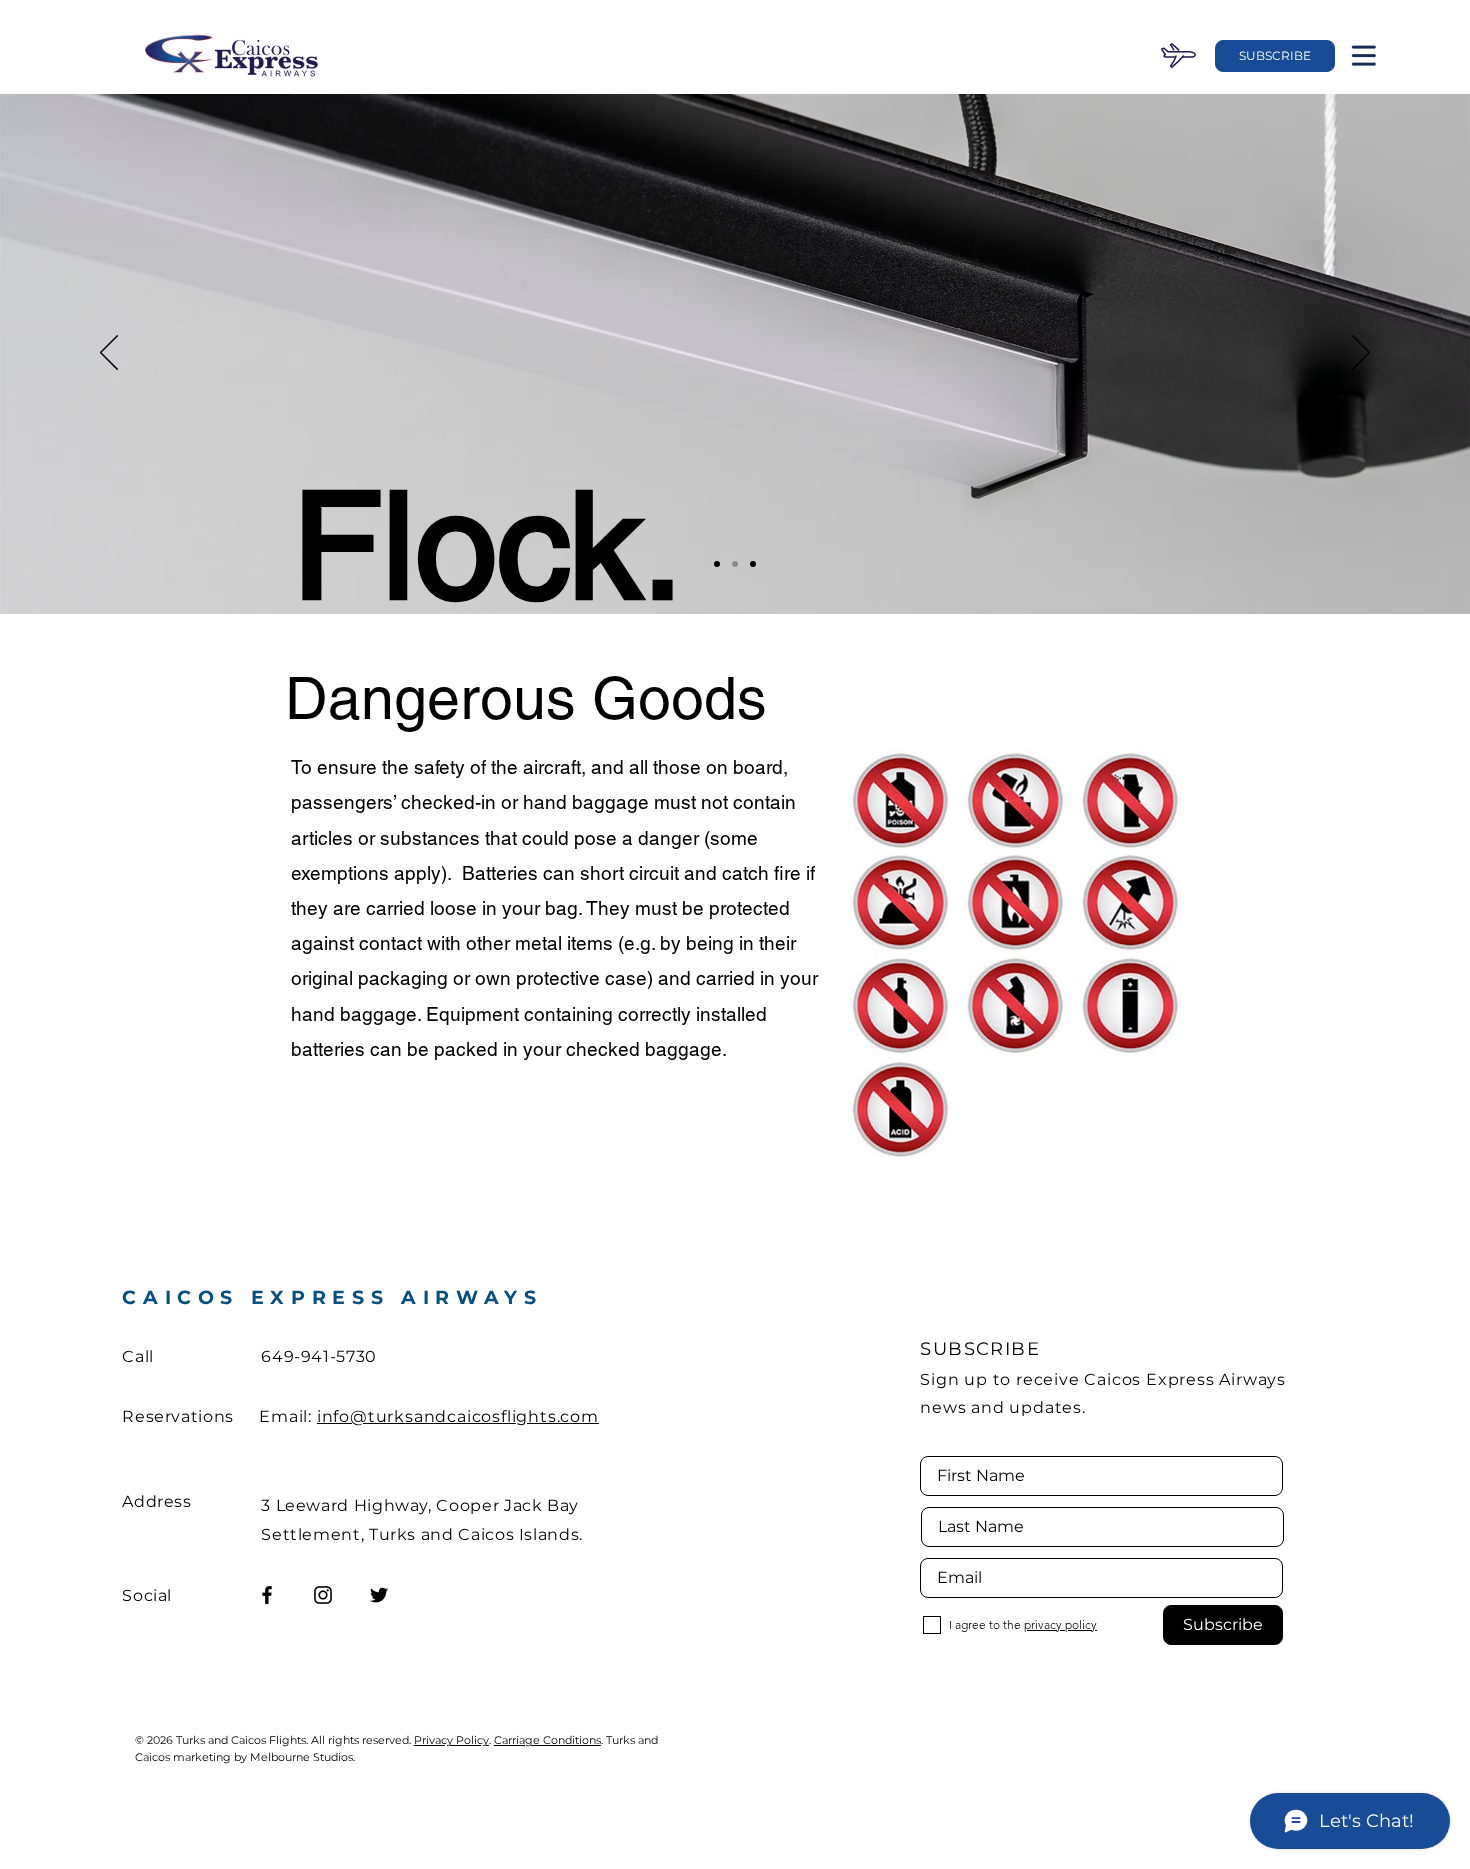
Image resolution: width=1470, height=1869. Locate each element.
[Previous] (109, 354)
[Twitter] (379, 1595)
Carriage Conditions (547, 1740)
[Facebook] (267, 1595)
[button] (1275, 56)
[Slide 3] (753, 564)
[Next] (1361, 354)
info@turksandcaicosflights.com (458, 1416)
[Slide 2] (735, 564)
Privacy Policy (451, 1740)
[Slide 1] (717, 564)
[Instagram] (323, 1595)
